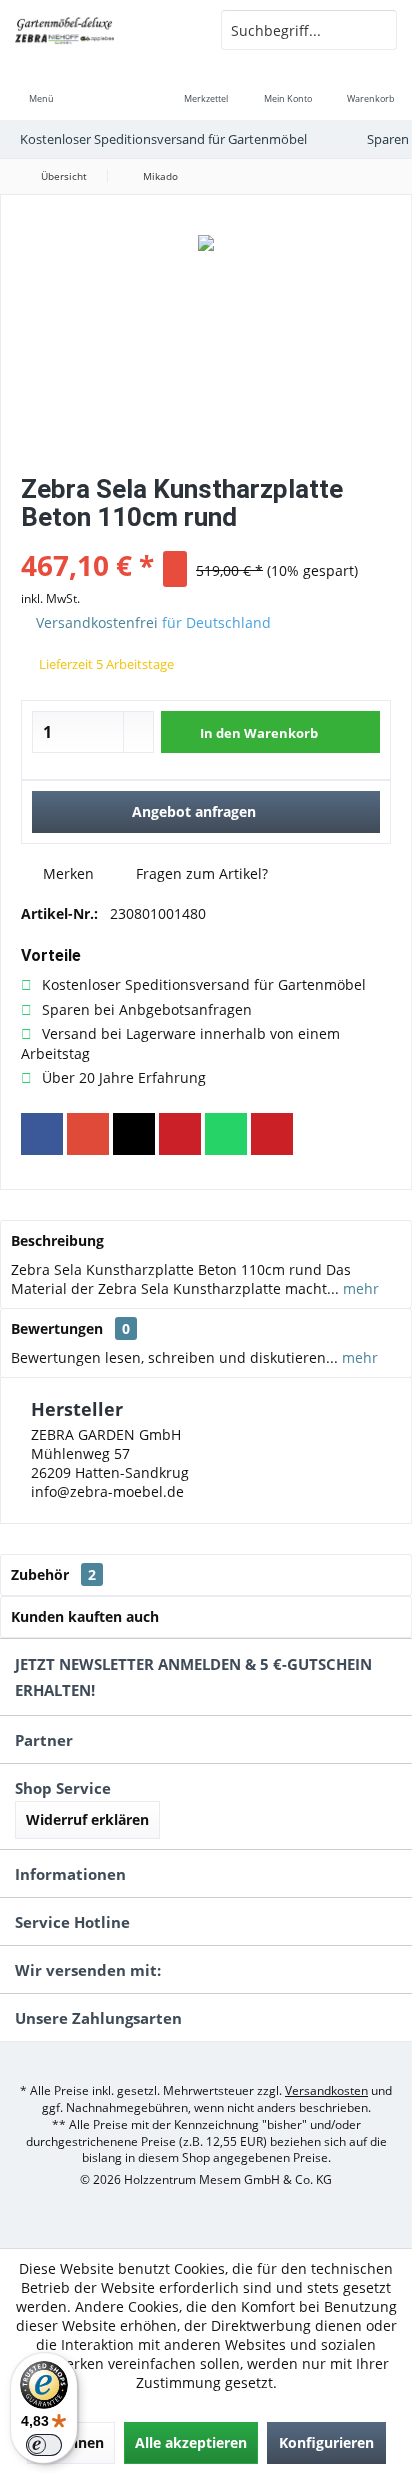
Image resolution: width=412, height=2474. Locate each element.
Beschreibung (57, 1240)
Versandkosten (326, 2090)
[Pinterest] (180, 1134)
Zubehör (53, 1574)
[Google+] (88, 1134)
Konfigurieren (326, 2442)
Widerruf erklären (87, 1819)
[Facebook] (42, 1134)
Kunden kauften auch (85, 1616)
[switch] (44, 2445)
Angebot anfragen (194, 811)
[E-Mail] (272, 1134)
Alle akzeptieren (191, 2442)
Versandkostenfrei (97, 622)
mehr (359, 1288)
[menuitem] (41, 85)
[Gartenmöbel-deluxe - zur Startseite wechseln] (103, 30)
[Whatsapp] (226, 1134)
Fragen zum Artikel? (200, 873)
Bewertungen (57, 1328)
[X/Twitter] (134, 1134)
